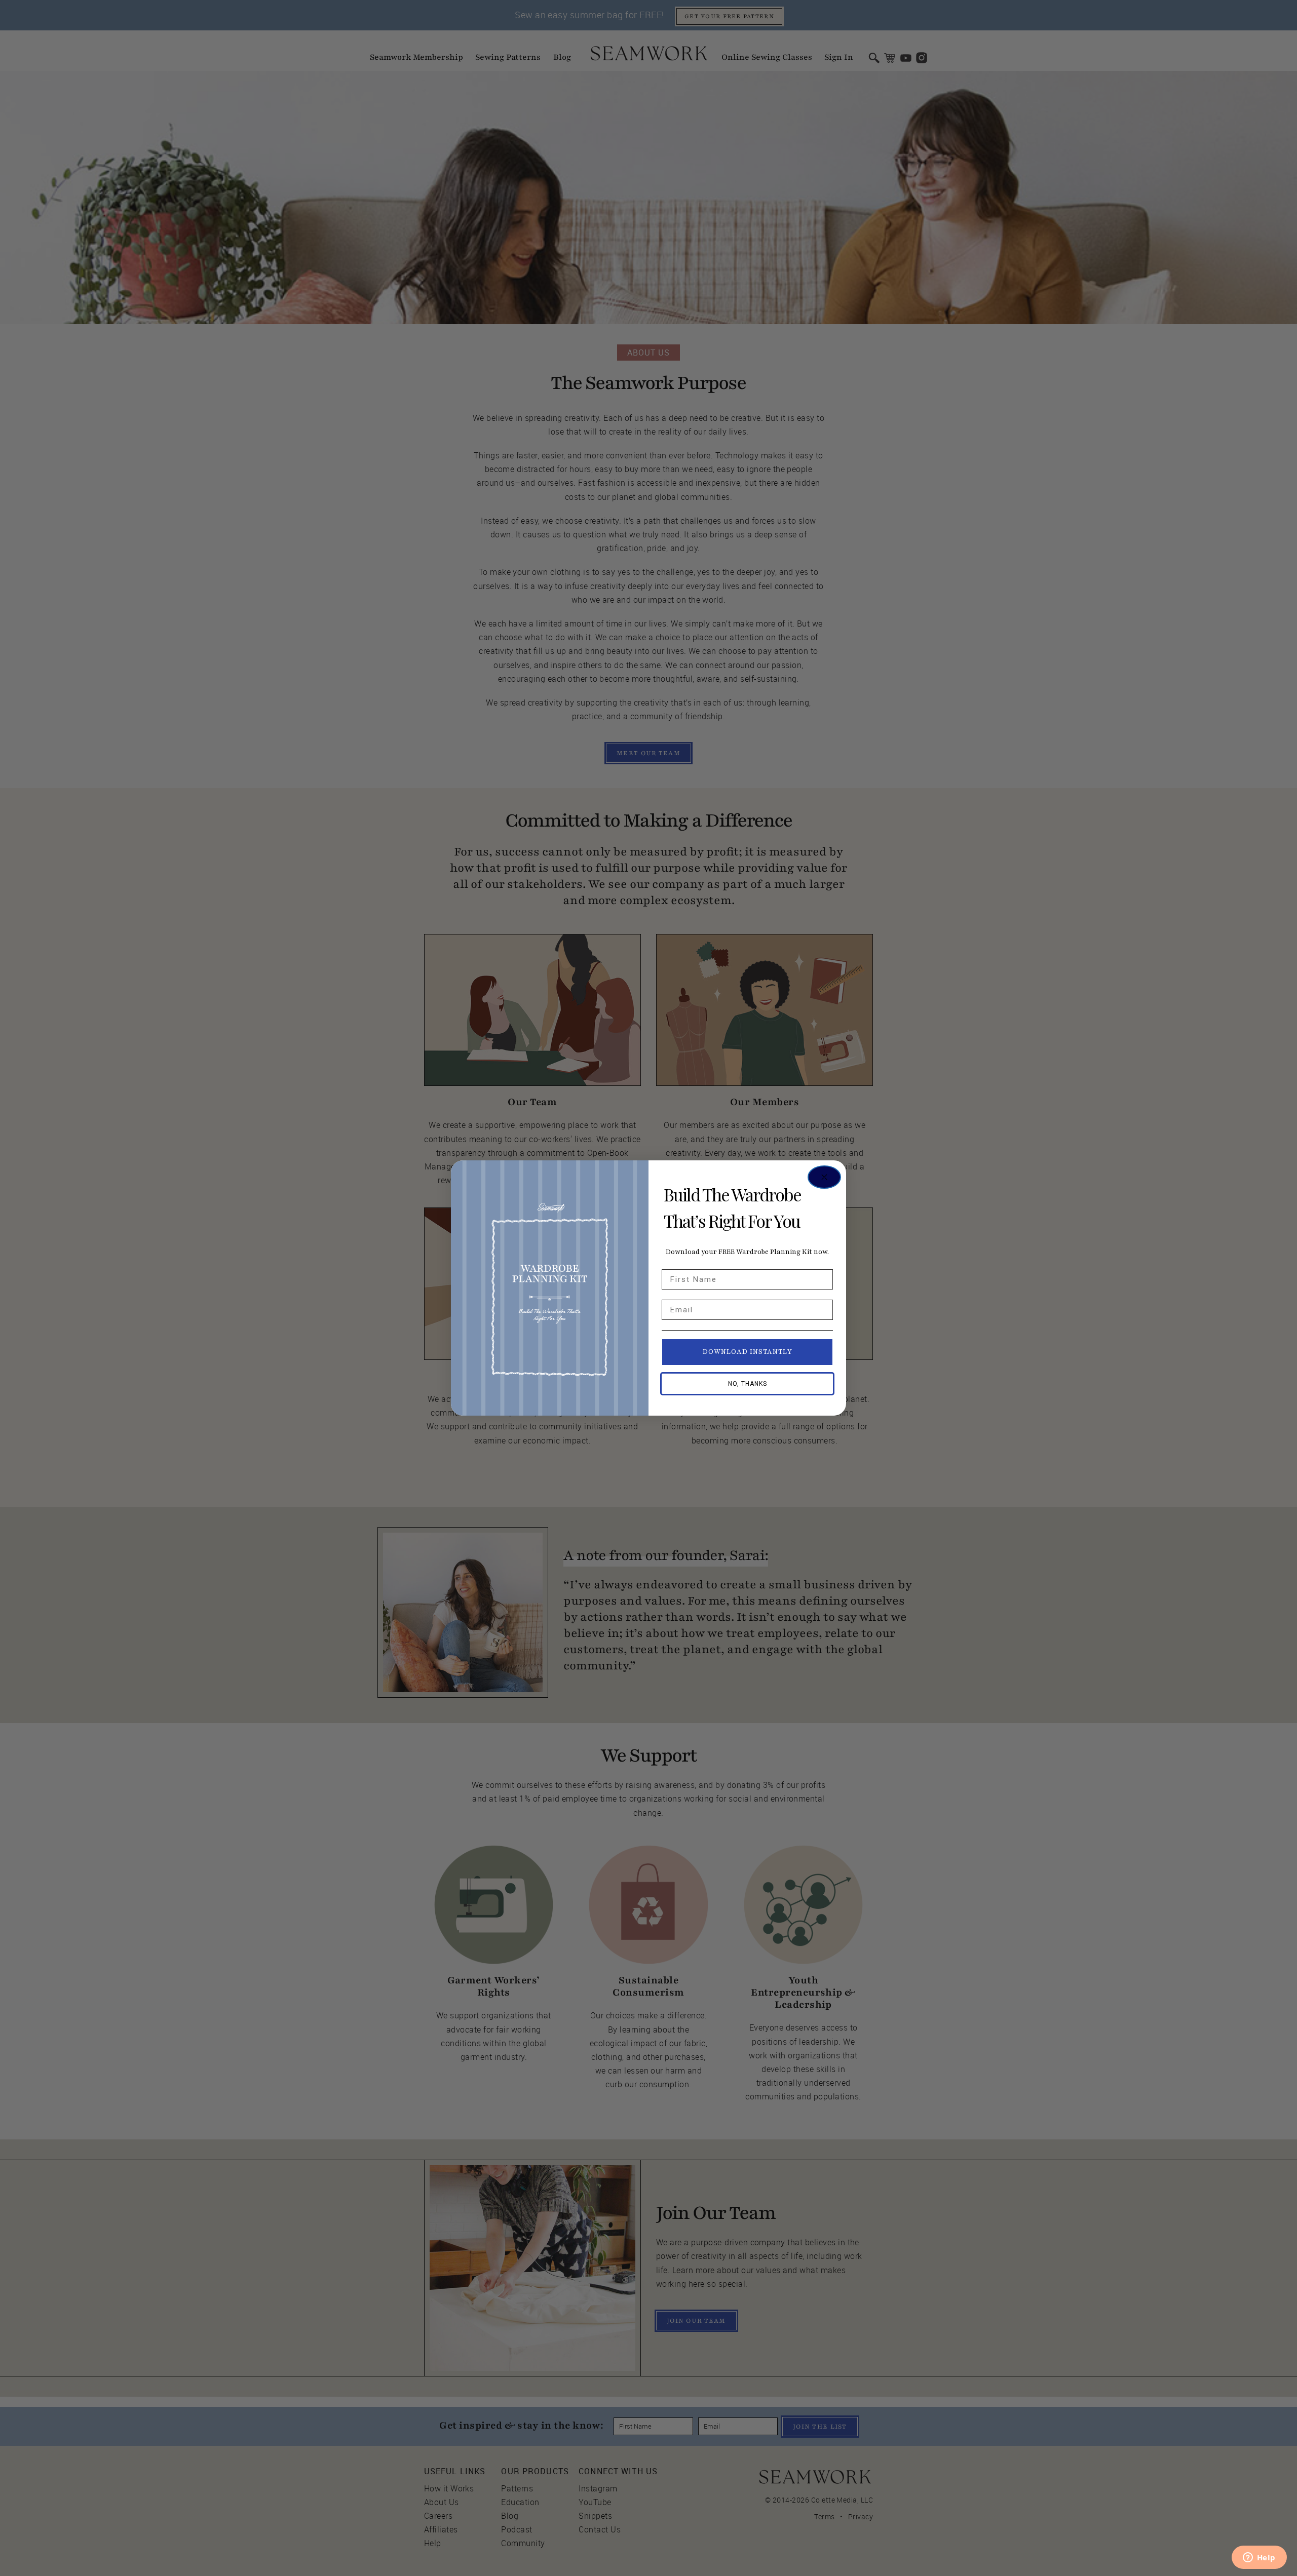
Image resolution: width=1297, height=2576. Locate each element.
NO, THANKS (748, 1384)
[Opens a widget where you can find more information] (1259, 2558)
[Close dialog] (824, 1177)
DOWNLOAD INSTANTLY (748, 1352)
